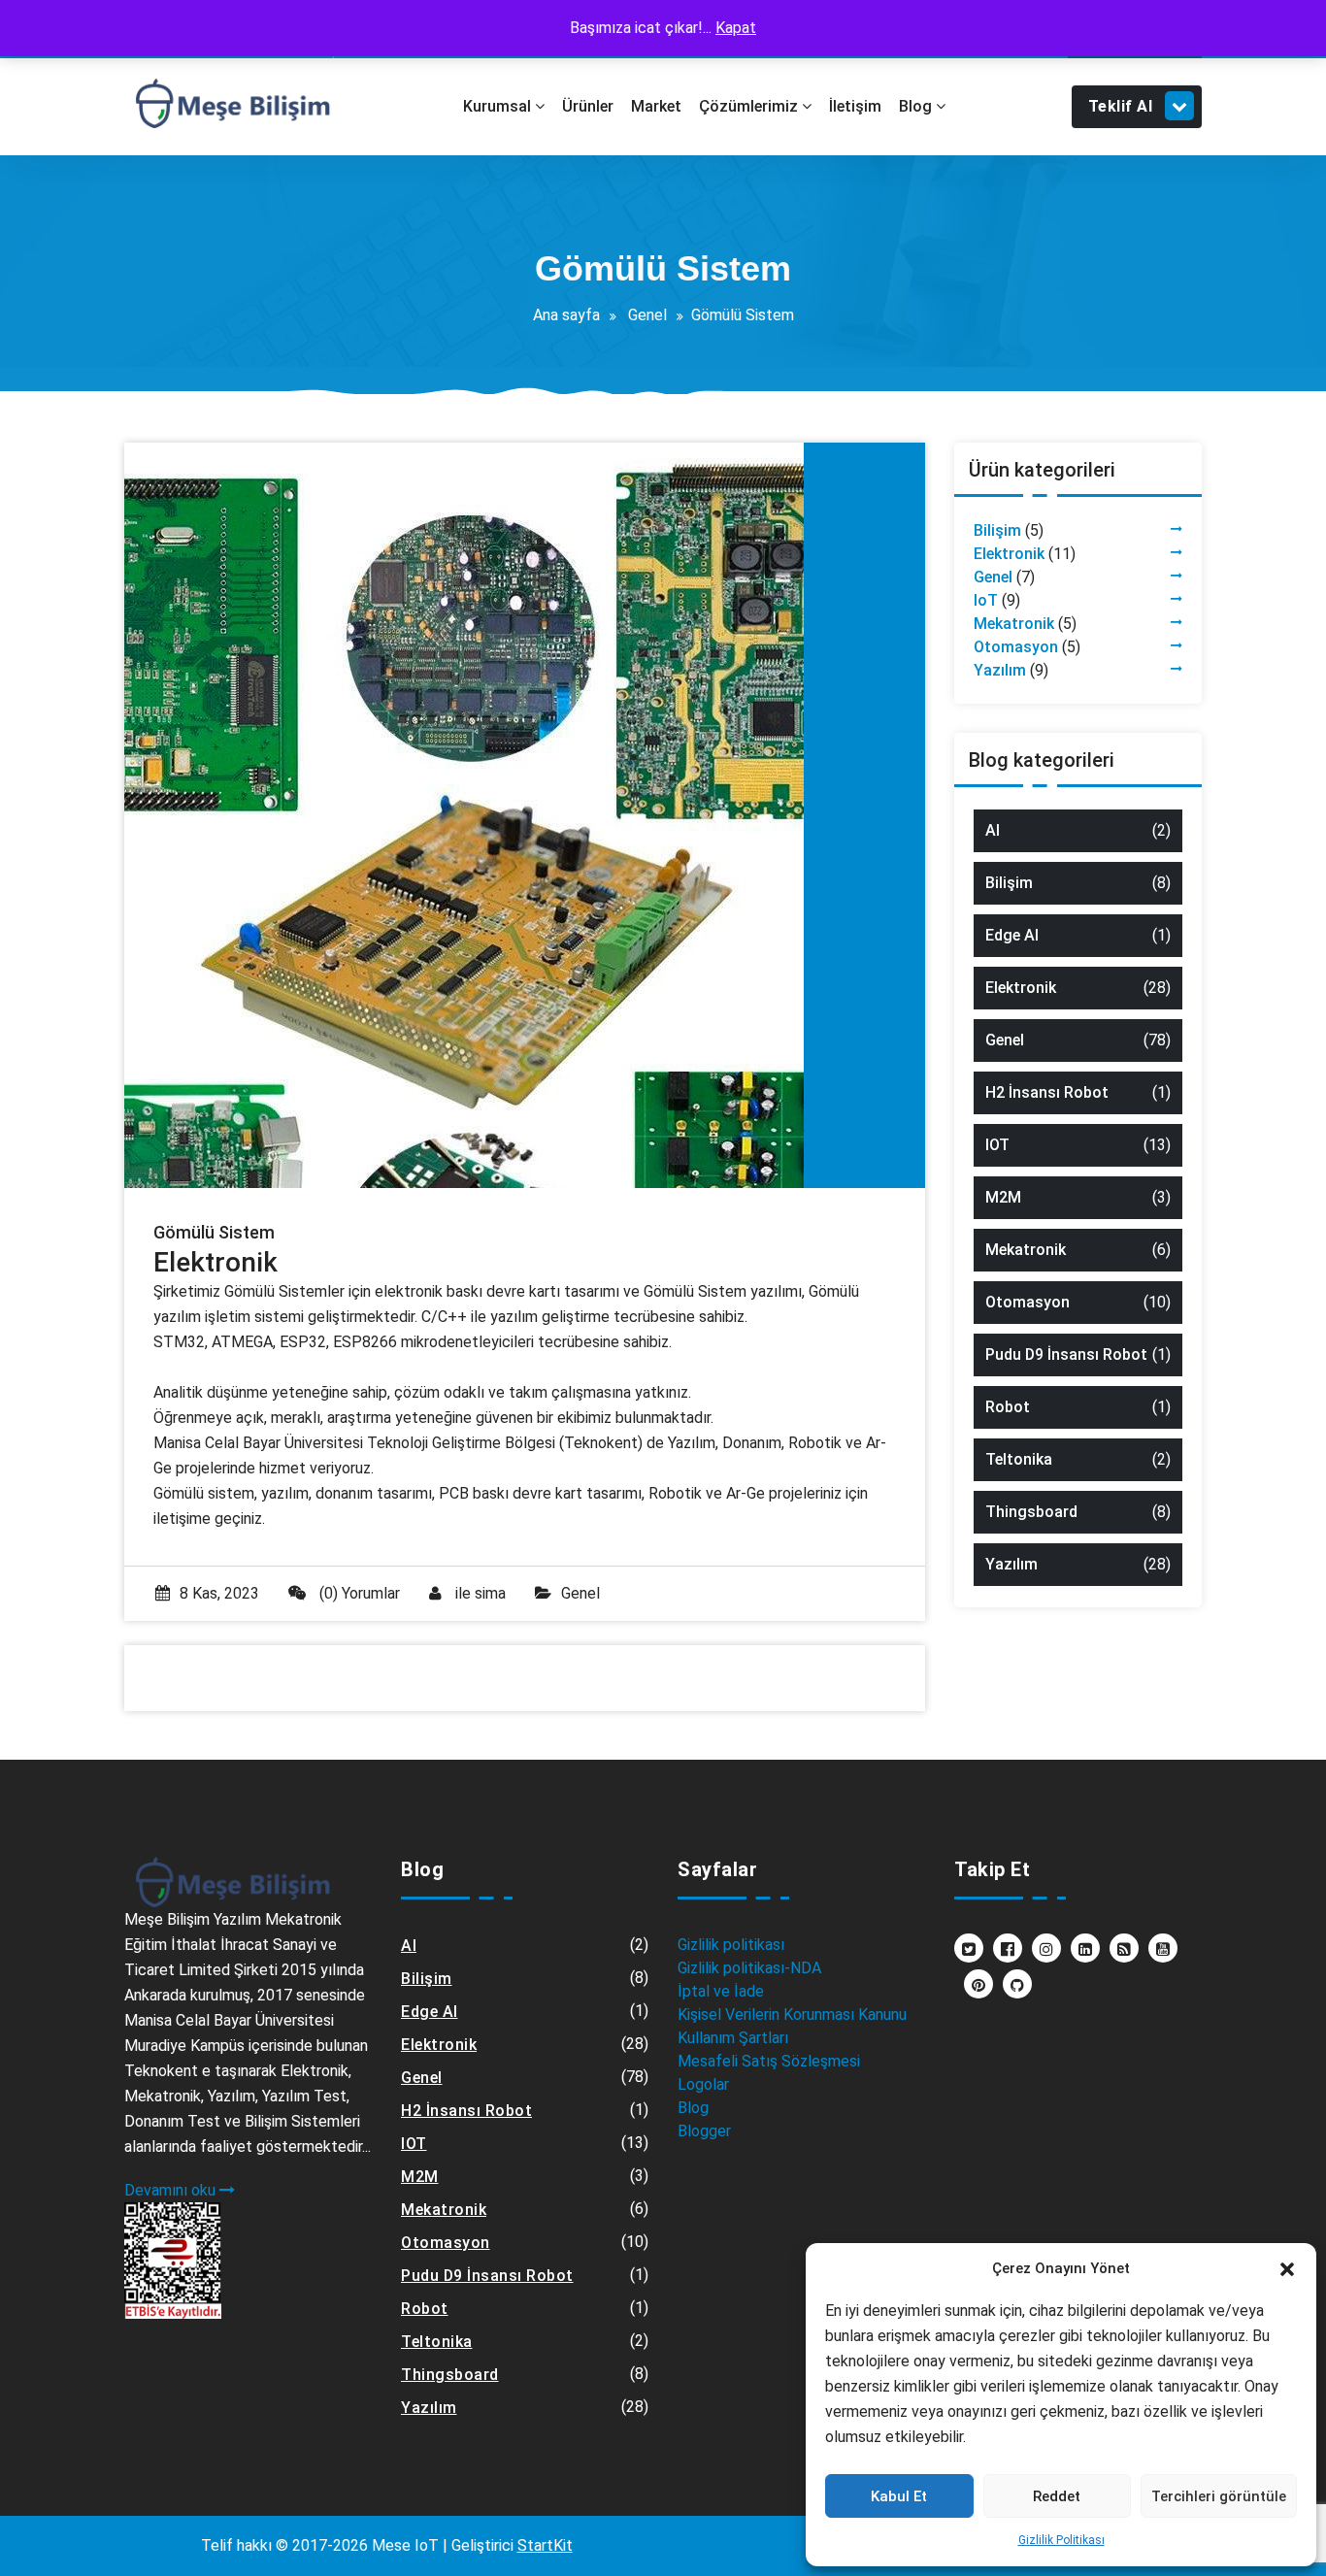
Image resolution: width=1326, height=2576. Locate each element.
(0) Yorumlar (358, 1593)
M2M (1003, 1197)
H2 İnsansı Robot (1047, 1092)
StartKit (545, 2545)
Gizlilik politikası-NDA (749, 1968)
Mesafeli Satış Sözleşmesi (769, 2061)
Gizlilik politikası (731, 1945)
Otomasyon (1016, 647)
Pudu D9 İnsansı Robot (1066, 1354)
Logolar (703, 2084)
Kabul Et (899, 2496)
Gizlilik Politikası (1061, 2540)
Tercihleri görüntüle (1219, 2496)
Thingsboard (1031, 1512)
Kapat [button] (736, 28)
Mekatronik (1014, 624)
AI (993, 830)
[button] (1287, 2268)
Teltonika (1019, 1459)
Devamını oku (172, 2190)
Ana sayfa (566, 315)
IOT (997, 1145)
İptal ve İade (721, 1991)
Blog (693, 2108)
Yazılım (1000, 670)
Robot (1008, 1407)
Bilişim (997, 530)
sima (490, 1593)
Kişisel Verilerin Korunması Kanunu (792, 2015)
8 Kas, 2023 (219, 1593)
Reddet (1057, 2496)
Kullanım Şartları (733, 2038)
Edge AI (1012, 935)
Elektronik (1009, 554)
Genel (647, 315)
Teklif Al (1121, 106)
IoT (986, 600)
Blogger (704, 2131)
